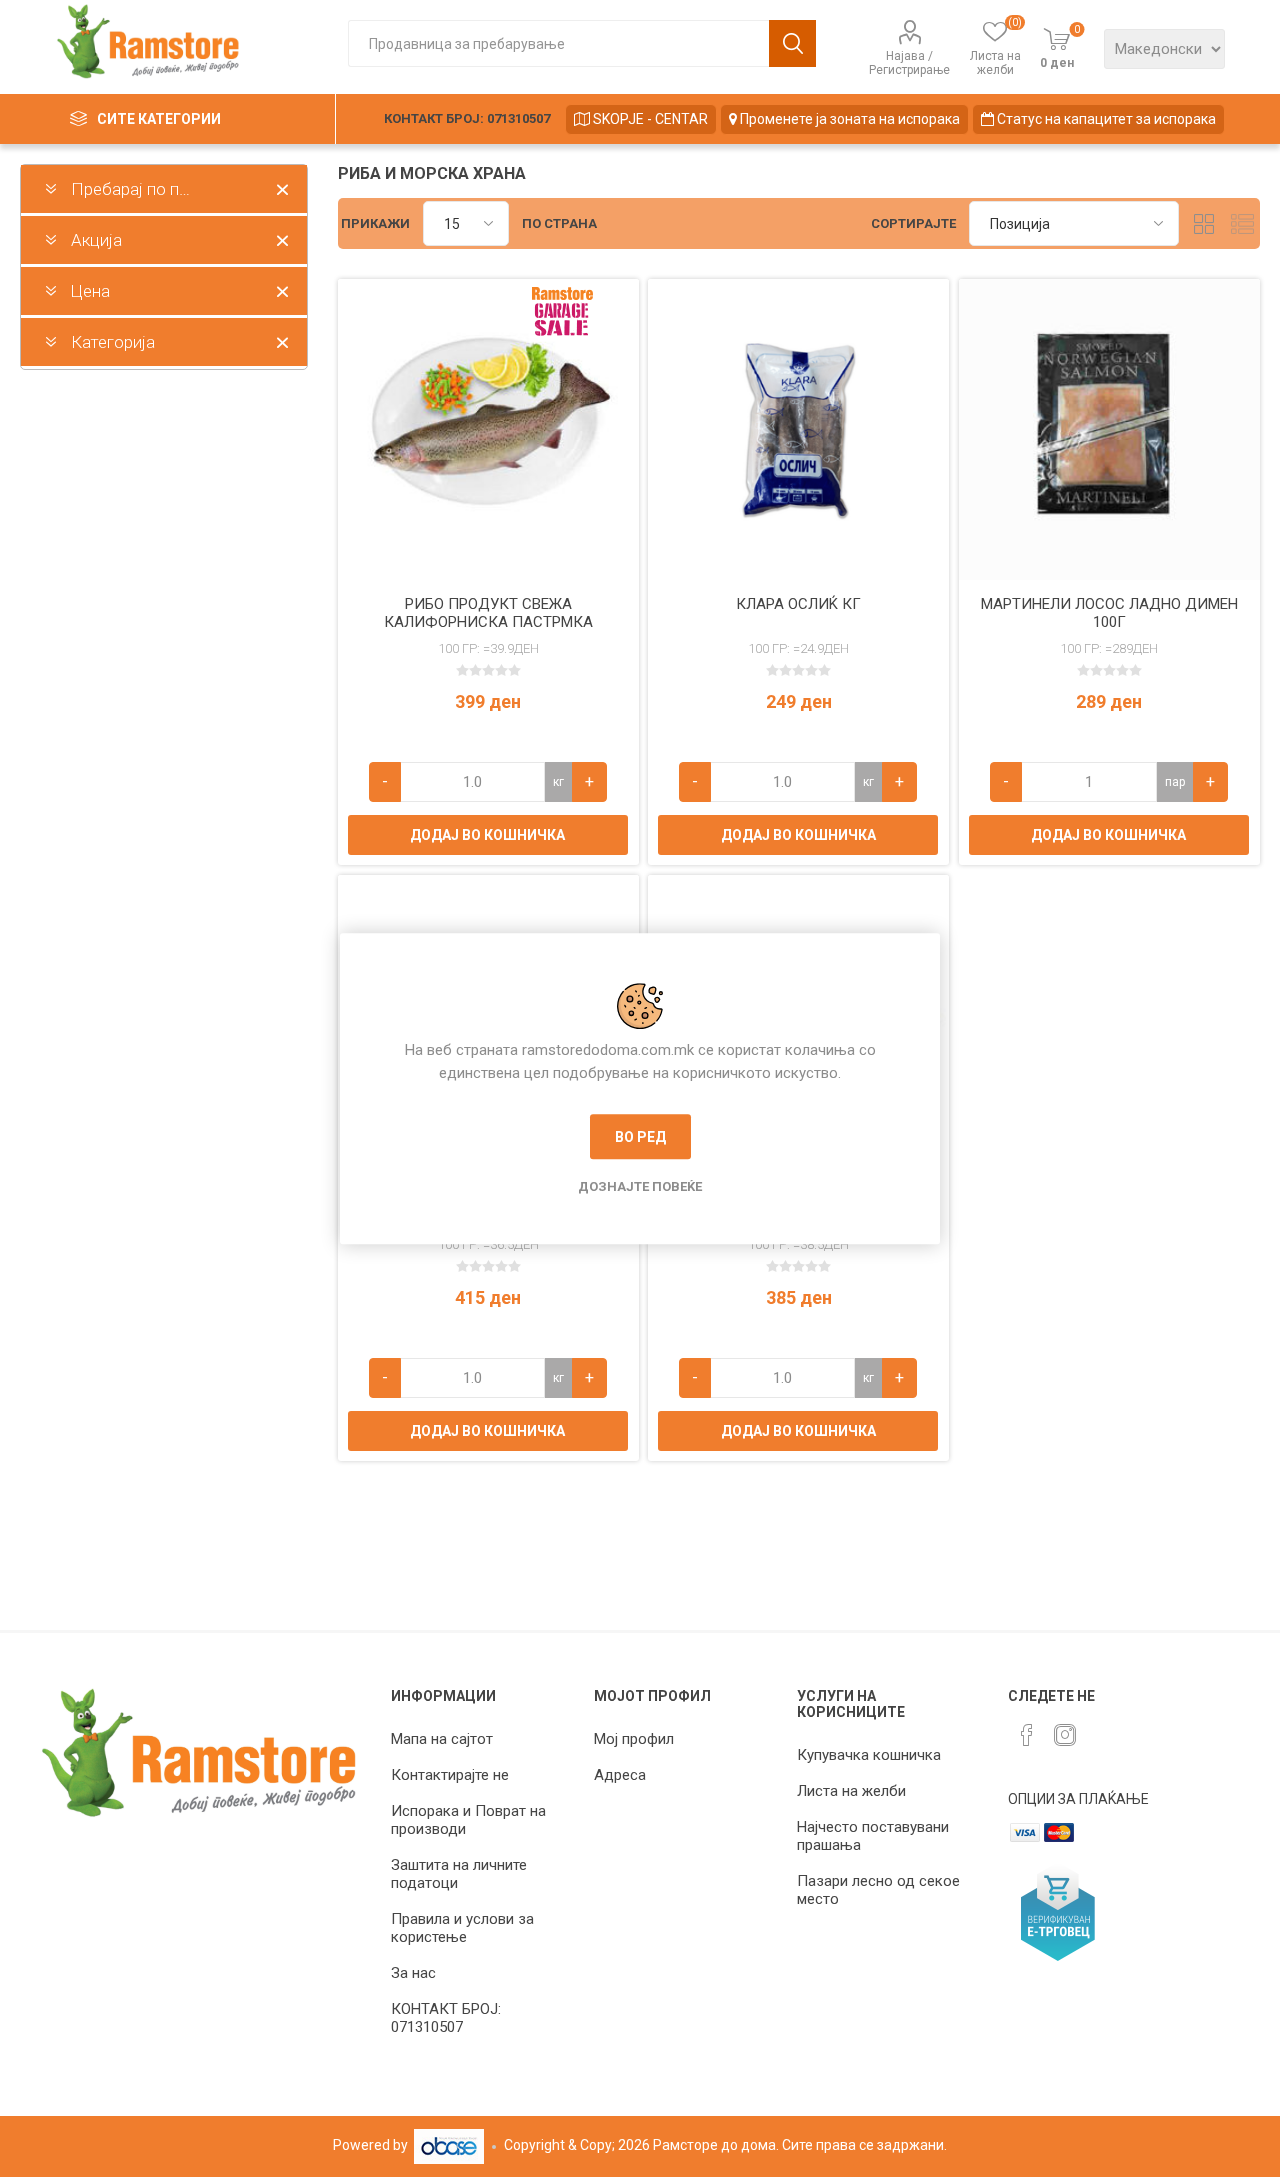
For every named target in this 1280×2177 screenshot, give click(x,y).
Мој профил (634, 1739)
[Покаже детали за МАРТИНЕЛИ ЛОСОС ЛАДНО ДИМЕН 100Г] (1109, 429)
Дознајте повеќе (640, 1186)
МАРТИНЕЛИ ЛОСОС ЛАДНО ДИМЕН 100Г (1109, 613)
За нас (413, 1973)
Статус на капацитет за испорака (1105, 119)
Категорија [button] (113, 342)
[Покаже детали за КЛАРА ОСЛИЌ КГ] (798, 429)
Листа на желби (851, 1791)
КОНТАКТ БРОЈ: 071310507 (467, 118)
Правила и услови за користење (462, 1928)
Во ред (640, 1137)
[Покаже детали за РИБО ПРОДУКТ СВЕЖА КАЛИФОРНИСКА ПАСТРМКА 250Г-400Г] (488, 429)
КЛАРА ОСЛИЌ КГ (798, 604)
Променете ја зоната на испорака (848, 119)
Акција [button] (96, 240)
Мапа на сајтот (442, 1739)
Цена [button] (90, 291)
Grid (1204, 223)
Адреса (620, 1775)
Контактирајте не (450, 1775)
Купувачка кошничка (869, 1755)
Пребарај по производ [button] (157, 189)
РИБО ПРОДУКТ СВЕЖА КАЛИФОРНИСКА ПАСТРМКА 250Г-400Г (488, 622)
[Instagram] (1065, 1735)
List (1242, 223)
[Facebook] (1027, 1735)
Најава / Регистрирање (909, 63)
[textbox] (558, 43)
